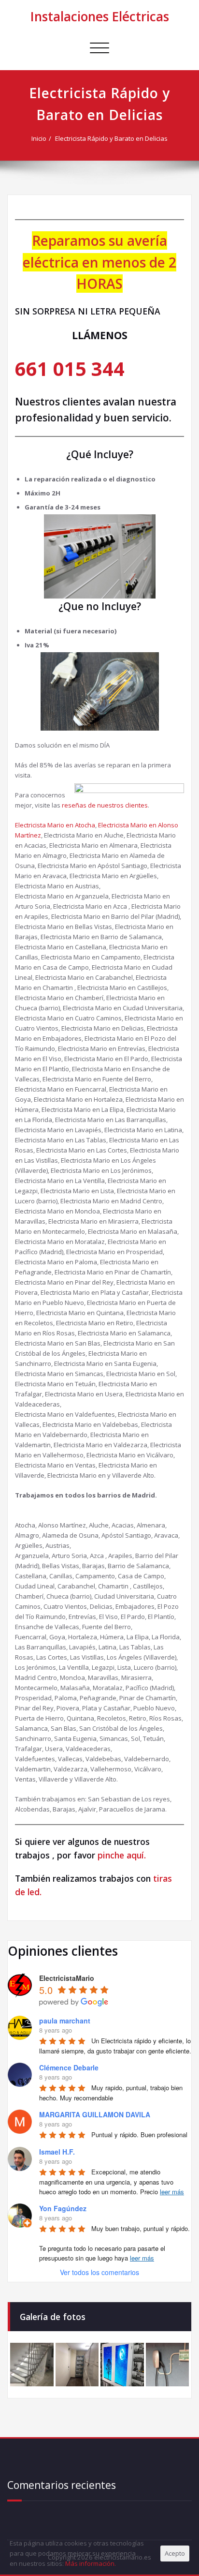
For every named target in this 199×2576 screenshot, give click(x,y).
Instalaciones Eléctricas (100, 16)
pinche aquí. (122, 1855)
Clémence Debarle (69, 2067)
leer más (172, 2192)
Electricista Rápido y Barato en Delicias (111, 138)
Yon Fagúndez (63, 2208)
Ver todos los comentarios (99, 2272)
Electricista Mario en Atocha (55, 825)
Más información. (91, 2563)
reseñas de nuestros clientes (105, 805)
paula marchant (65, 2021)
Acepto (175, 2553)
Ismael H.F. (57, 2152)
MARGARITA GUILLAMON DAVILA (95, 2114)
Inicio (39, 138)
